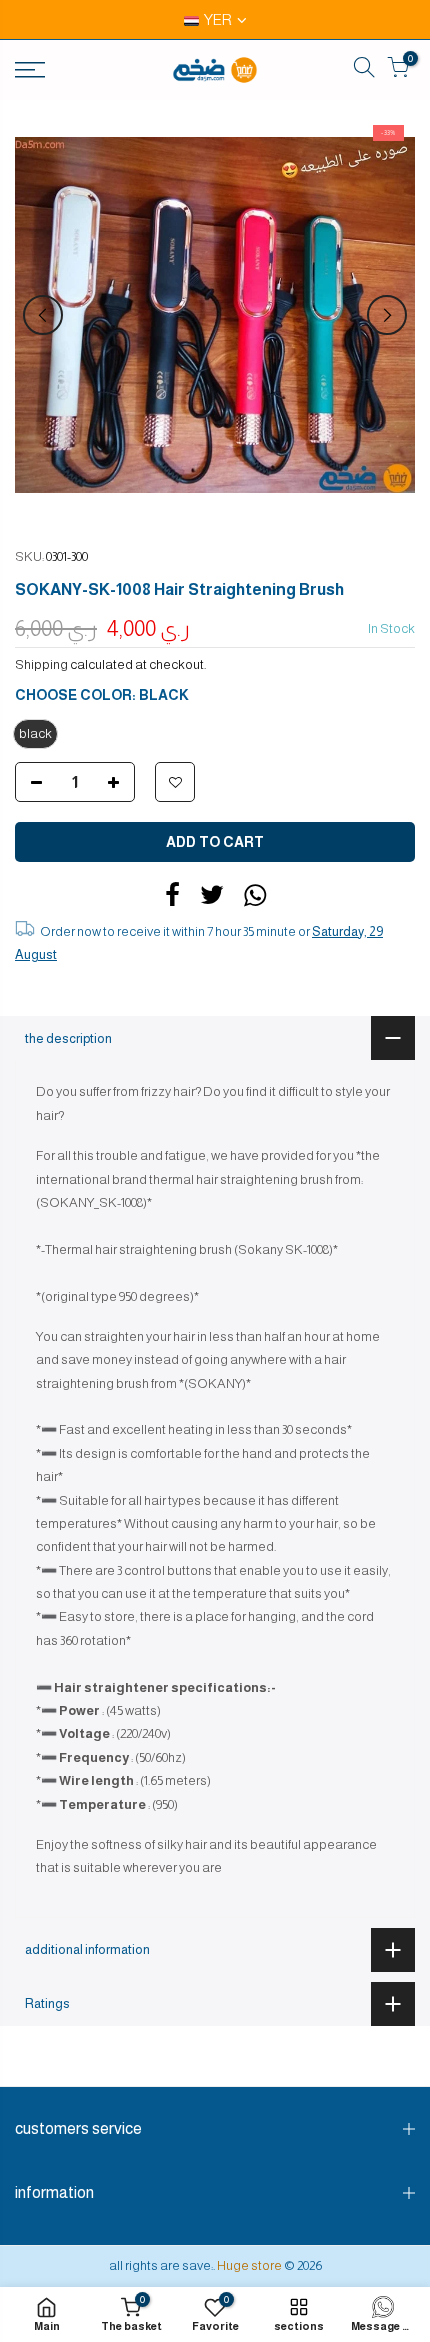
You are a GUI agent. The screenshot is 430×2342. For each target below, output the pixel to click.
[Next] (387, 315)
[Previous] (43, 315)
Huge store (249, 2265)
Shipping (41, 664)
